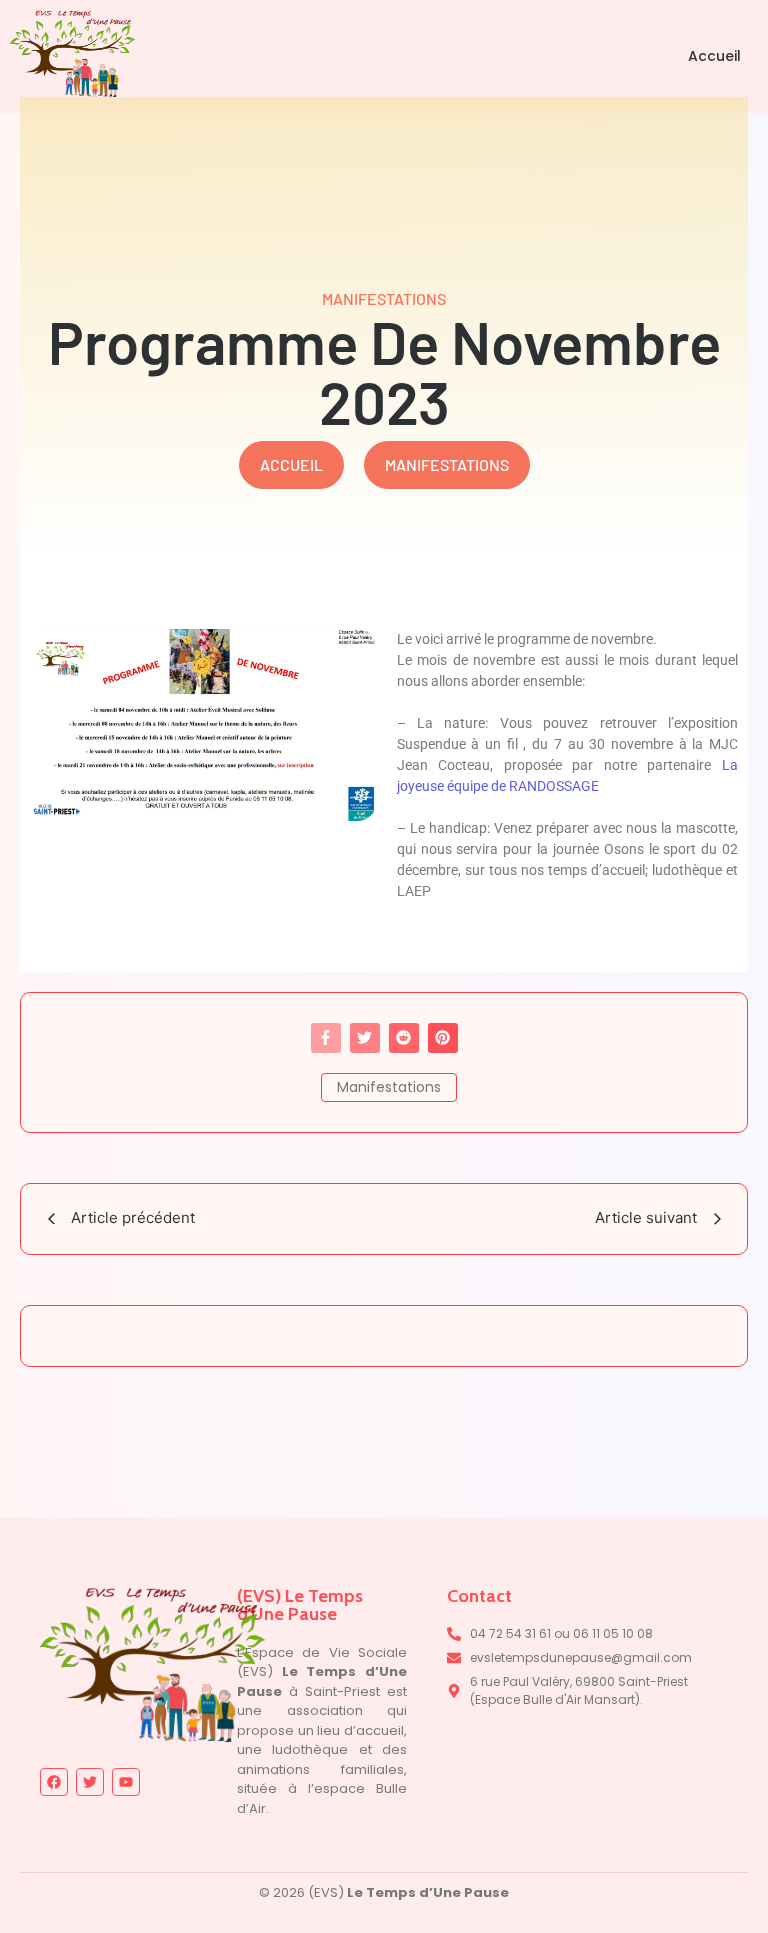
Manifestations (389, 1087)
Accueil (714, 56)
